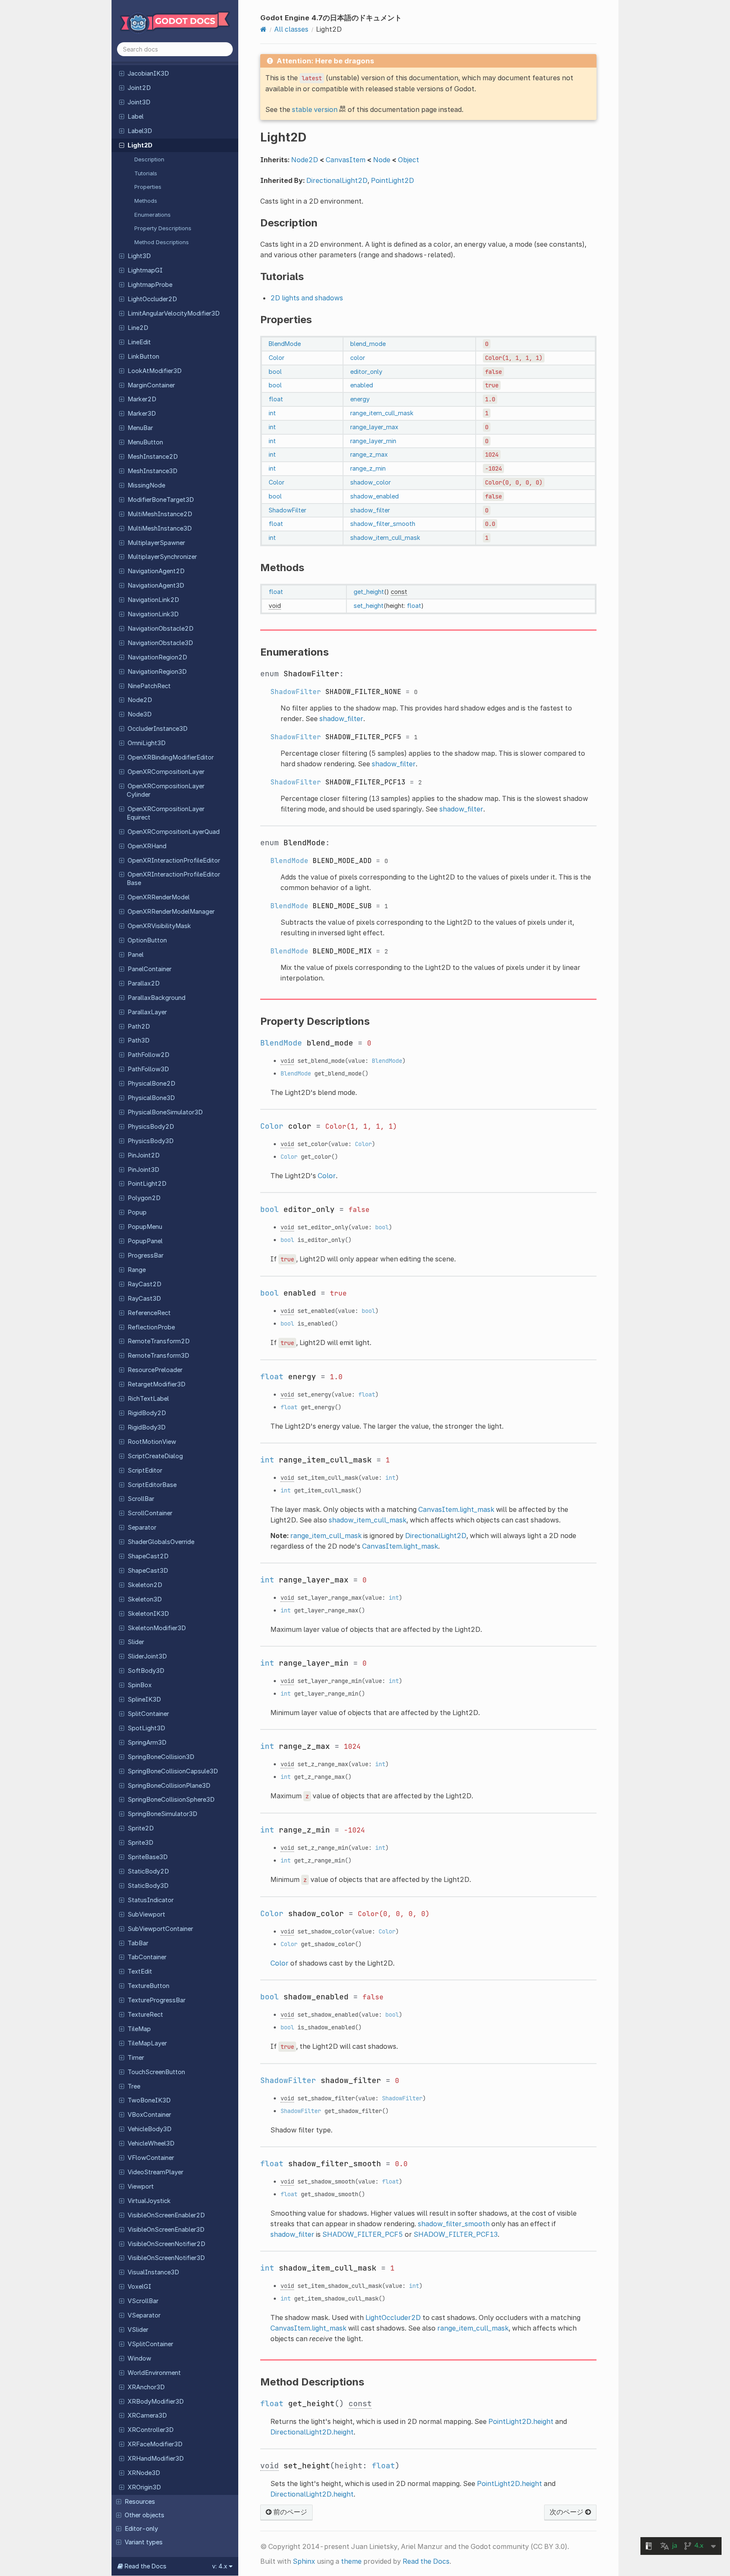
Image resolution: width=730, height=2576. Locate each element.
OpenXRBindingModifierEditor (171, 757)
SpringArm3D (147, 1743)
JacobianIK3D (148, 74)
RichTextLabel (148, 1399)
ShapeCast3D (148, 1571)
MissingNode (146, 485)
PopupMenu (145, 1227)
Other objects (144, 2515)
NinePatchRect (149, 686)
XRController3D (151, 2430)
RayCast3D (144, 1299)
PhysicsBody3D (151, 1141)
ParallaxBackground (157, 998)
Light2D (140, 145)
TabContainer (147, 1957)
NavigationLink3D (153, 614)
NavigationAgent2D (156, 571)
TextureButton (148, 1986)
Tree (134, 2086)
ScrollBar (141, 1499)
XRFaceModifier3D (155, 2444)
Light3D (139, 256)
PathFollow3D (148, 1069)
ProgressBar (146, 1255)
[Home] (263, 29)
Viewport (141, 2187)
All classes (291, 29)
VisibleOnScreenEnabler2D (166, 2215)
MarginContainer (151, 385)
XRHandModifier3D (156, 2459)
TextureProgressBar (157, 2000)
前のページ (289, 2512)
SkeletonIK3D (148, 1614)
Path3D (139, 1040)
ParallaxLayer (147, 1012)
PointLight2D (147, 1184)
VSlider (138, 2330)
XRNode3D (144, 2473)
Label (136, 117)
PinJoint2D (144, 1155)
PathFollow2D (148, 1055)
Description (149, 159)
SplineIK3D (144, 1699)
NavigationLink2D (153, 600)
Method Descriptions (162, 242)
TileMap (139, 2029)
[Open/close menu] (122, 73)
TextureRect (145, 2015)
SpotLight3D (146, 1728)
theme (351, 2561)
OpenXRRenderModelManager (171, 912)
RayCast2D (144, 1284)
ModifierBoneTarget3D (161, 500)
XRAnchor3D (146, 2387)
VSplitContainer (150, 2344)
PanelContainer (150, 969)
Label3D (140, 131)
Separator (142, 1528)
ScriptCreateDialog (155, 1456)
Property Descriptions (163, 228)
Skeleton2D (145, 1585)
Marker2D (142, 399)
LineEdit (139, 342)
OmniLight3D (147, 743)
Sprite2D (141, 1828)
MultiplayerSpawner (156, 543)
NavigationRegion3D (157, 672)
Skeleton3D (145, 1599)
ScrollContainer (150, 1513)
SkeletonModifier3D (157, 1628)
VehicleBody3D (150, 2129)
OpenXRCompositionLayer (166, 772)
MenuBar (140, 428)
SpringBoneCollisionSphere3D (171, 1800)
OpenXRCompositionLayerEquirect (166, 813)
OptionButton (147, 940)
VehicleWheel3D (151, 2143)
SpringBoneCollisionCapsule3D (173, 1771)
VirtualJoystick (149, 2201)
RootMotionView (152, 1442)
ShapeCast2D (148, 1556)
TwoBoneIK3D (149, 2100)
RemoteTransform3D (158, 1356)
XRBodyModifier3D (156, 2402)
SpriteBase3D (148, 1857)
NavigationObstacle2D (161, 629)
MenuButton (145, 442)
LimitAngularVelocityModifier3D (174, 313)
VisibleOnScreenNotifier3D (166, 2258)
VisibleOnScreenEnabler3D (166, 2230)
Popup (137, 1212)
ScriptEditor (145, 1470)
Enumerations (153, 215)
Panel (136, 955)
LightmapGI (145, 270)
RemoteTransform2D (159, 1341)
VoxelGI (139, 2287)
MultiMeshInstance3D (160, 528)
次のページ (567, 2512)
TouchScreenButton (156, 2072)
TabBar (138, 1943)
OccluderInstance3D (158, 729)
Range (137, 1270)
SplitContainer (148, 1714)
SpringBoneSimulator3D (162, 1814)
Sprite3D (140, 1843)
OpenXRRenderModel (159, 897)
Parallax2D (144, 983)
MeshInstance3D (153, 471)
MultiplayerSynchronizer (162, 557)
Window (139, 2358)
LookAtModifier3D (155, 371)
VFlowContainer (151, 2158)
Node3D (140, 714)
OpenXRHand (147, 846)
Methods (146, 201)
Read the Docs (426, 2561)
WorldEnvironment (154, 2373)
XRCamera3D (147, 2415)
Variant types (144, 2542)
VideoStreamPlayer (155, 2172)
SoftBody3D (146, 1671)
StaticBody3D (148, 1886)
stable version (315, 109)
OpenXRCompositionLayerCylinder (166, 790)
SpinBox (140, 1685)
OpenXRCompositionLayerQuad (174, 832)
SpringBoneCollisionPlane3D (169, 1786)
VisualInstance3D (153, 2272)
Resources (140, 2502)
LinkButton (143, 357)
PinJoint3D (143, 1170)
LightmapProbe (150, 285)
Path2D (139, 1027)
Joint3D (139, 102)
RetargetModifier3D (157, 1384)
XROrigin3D (144, 2487)
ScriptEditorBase (152, 1485)
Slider (136, 1642)
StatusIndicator (151, 1900)
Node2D (140, 700)
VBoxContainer (149, 2115)
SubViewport (146, 1914)
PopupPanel (145, 1241)
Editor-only (141, 2529)
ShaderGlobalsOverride (161, 1542)
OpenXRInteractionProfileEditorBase (173, 879)
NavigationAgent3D (156, 585)
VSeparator (144, 2315)
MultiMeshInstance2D (160, 514)
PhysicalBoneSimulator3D (165, 1112)
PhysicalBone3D (151, 1098)
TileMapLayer (147, 2043)
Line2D (138, 328)
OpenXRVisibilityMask (159, 926)
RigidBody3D (147, 1427)
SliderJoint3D (147, 1656)
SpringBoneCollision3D (161, 1757)
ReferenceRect (149, 1313)
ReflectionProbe (151, 1327)
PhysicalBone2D (151, 1084)
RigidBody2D (147, 1413)
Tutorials (146, 173)
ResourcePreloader (155, 1370)
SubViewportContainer (160, 1929)
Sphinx (304, 2561)
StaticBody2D (148, 1871)
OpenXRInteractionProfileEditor (174, 860)
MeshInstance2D (153, 457)
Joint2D (139, 88)
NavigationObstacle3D (160, 643)
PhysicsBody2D (151, 1127)
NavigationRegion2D (157, 657)
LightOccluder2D (152, 299)
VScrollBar (143, 2301)
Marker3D (142, 414)
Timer (136, 2058)
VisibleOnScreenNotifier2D (166, 2244)
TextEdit (140, 1971)
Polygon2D (144, 1198)
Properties (148, 187)
